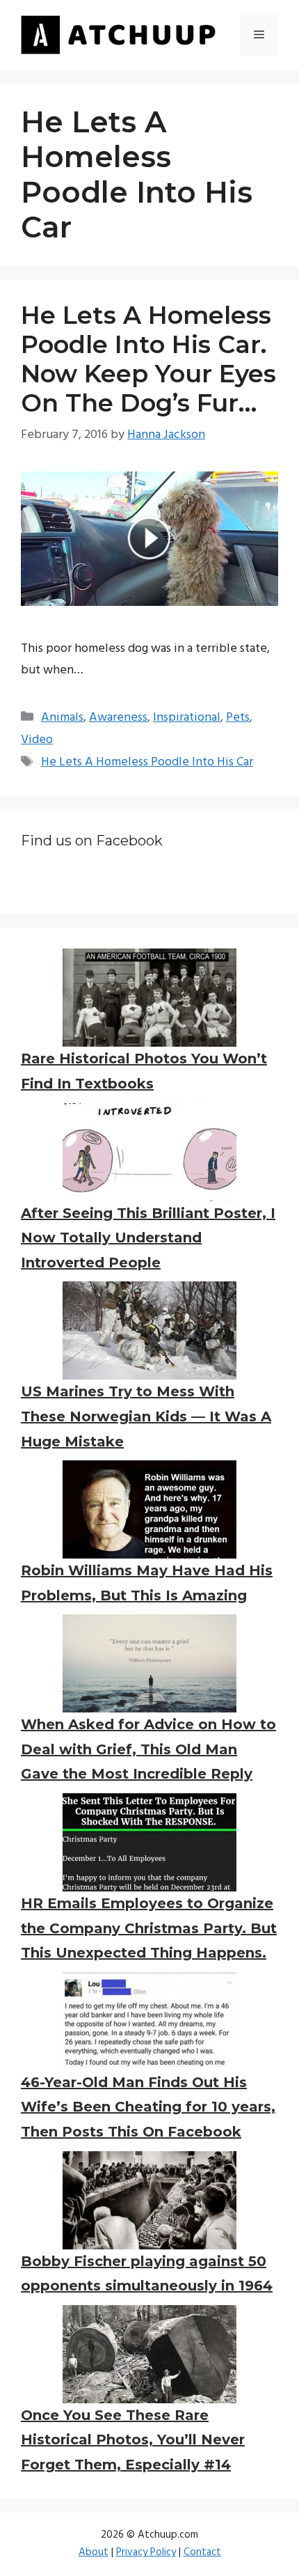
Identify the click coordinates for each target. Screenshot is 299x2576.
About (94, 2552)
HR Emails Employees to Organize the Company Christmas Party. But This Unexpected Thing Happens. (149, 1928)
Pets (238, 718)
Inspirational (187, 718)
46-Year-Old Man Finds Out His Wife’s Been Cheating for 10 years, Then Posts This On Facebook (148, 2107)
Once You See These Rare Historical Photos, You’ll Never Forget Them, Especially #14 (133, 2440)
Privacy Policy (146, 2552)
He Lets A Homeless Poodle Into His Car (147, 762)
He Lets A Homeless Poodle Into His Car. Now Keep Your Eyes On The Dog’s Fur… (148, 359)
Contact (202, 2552)
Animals (62, 718)
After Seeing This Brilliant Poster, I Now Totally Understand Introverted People (148, 1238)
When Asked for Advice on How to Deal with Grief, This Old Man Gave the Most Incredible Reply (148, 1749)
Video (37, 740)
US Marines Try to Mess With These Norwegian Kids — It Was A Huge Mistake (146, 1416)
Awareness (118, 718)
